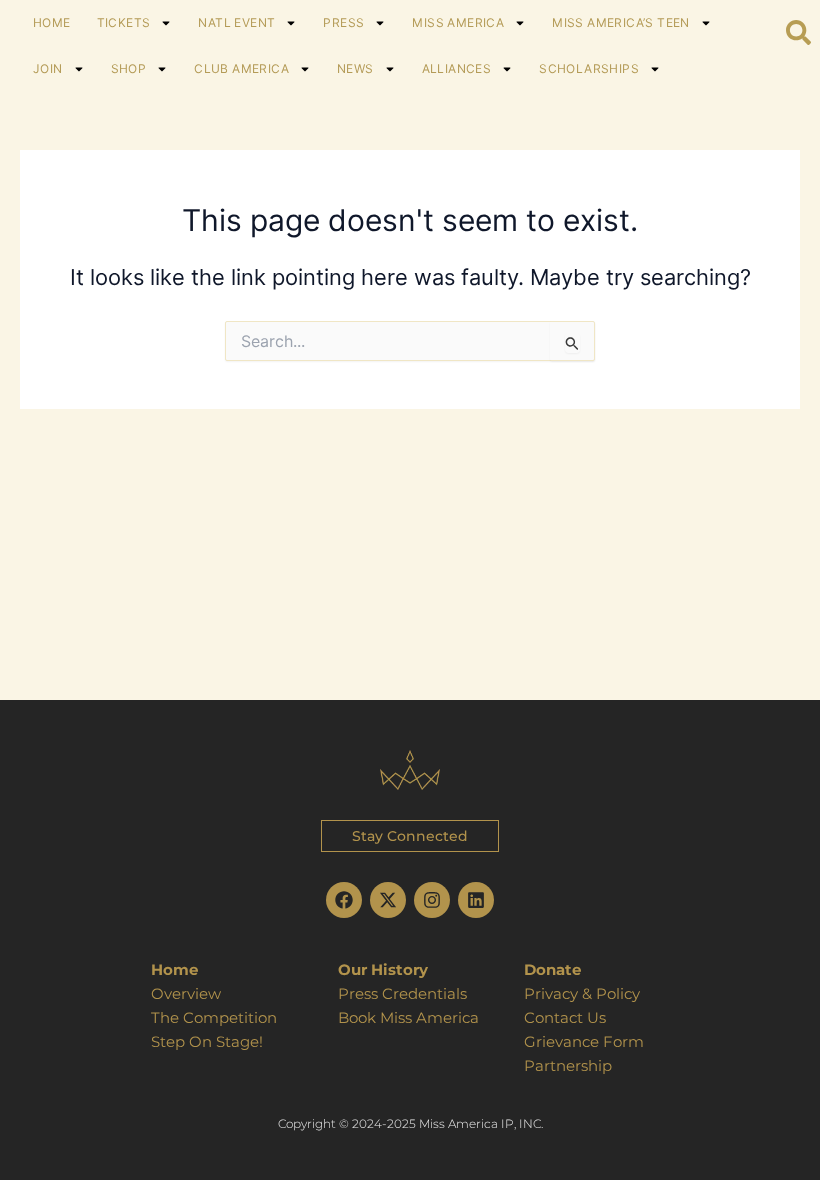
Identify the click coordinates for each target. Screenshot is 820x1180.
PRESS (343, 22)
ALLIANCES (457, 68)
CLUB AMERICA (241, 68)
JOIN (48, 68)
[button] (410, 836)
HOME (52, 22)
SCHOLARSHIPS (589, 68)
